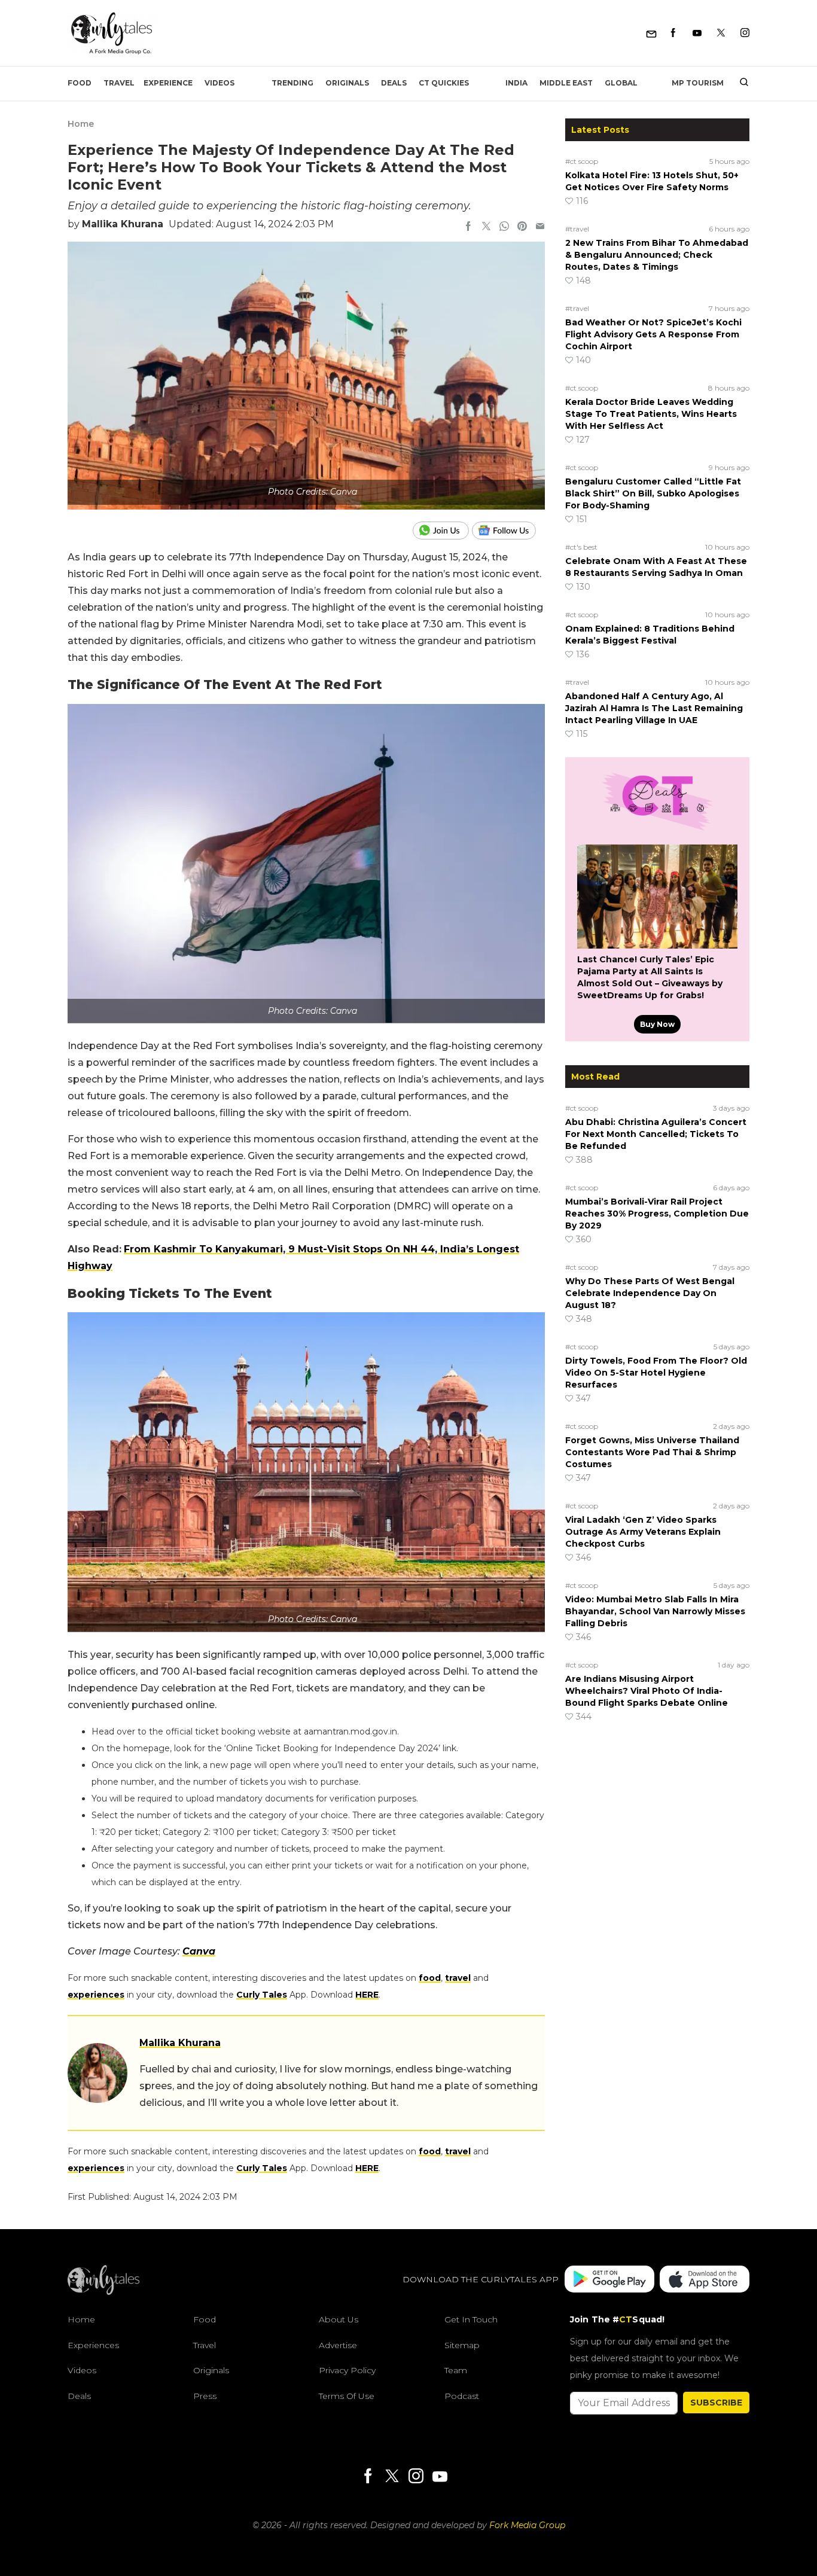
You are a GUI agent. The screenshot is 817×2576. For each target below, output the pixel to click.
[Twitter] (721, 33)
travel (458, 1978)
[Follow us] (508, 531)
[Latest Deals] (657, 830)
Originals (347, 83)
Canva (199, 1951)
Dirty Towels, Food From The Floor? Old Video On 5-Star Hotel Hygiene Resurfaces (656, 1373)
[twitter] (486, 227)
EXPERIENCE (168, 83)
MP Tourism (698, 83)
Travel (119, 83)
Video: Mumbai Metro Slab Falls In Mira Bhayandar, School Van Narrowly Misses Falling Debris (655, 1611)
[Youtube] (697, 33)
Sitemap (462, 2345)
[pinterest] (522, 227)
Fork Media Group (527, 2525)
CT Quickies (444, 83)
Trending (292, 83)
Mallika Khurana (123, 224)
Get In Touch (471, 2319)
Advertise (338, 2345)
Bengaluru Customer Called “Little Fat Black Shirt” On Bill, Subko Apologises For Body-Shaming (653, 493)
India (516, 83)
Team (456, 2370)
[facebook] (468, 227)
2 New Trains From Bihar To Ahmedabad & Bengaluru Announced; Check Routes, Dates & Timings (657, 255)
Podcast (462, 2396)
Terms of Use (347, 2396)
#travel (577, 229)
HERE (367, 1995)
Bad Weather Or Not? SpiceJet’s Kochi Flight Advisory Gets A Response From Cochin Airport (653, 334)
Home (81, 124)
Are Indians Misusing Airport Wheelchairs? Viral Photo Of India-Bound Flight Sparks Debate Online (647, 1691)
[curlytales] (103, 2292)
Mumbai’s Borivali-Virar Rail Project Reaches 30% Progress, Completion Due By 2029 (657, 1214)
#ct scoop (582, 161)
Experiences (93, 2345)
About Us (339, 2319)
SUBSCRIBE (716, 2403)
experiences (96, 1995)
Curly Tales (262, 1995)
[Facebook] (673, 33)
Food (80, 83)
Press (205, 2396)
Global (621, 83)
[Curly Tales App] (609, 2280)
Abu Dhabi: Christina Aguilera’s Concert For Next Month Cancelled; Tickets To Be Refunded (656, 1134)
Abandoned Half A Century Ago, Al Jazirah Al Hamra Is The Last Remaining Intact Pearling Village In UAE (654, 708)
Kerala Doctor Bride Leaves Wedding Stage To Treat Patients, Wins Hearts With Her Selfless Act (651, 414)
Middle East (566, 83)
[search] (740, 83)
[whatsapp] (504, 227)
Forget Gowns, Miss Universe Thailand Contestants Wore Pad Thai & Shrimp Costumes (652, 1452)
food (430, 1978)
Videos (220, 83)
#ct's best (581, 547)
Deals (394, 83)
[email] (540, 227)
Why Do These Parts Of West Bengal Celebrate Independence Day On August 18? (650, 1293)
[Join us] (442, 531)
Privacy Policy (347, 2370)
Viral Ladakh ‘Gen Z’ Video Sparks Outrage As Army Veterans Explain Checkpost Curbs (643, 1532)
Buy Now (657, 1024)
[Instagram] (745, 33)
